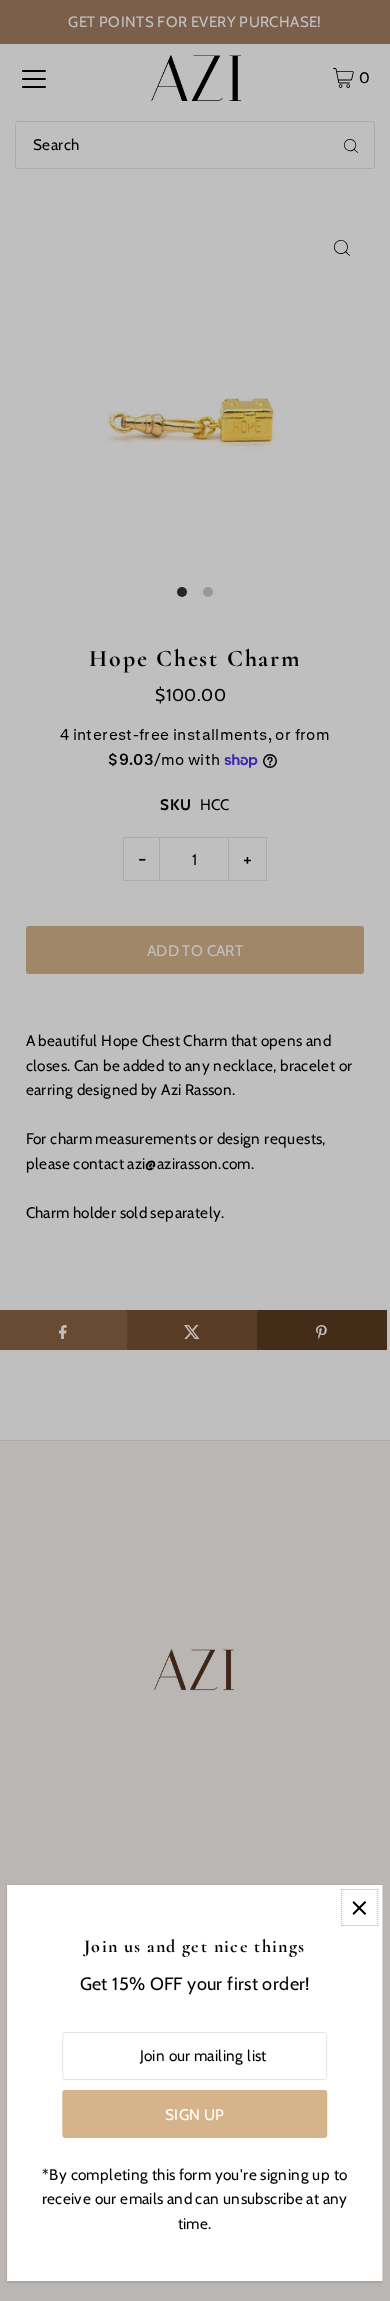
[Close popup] (359, 1907)
